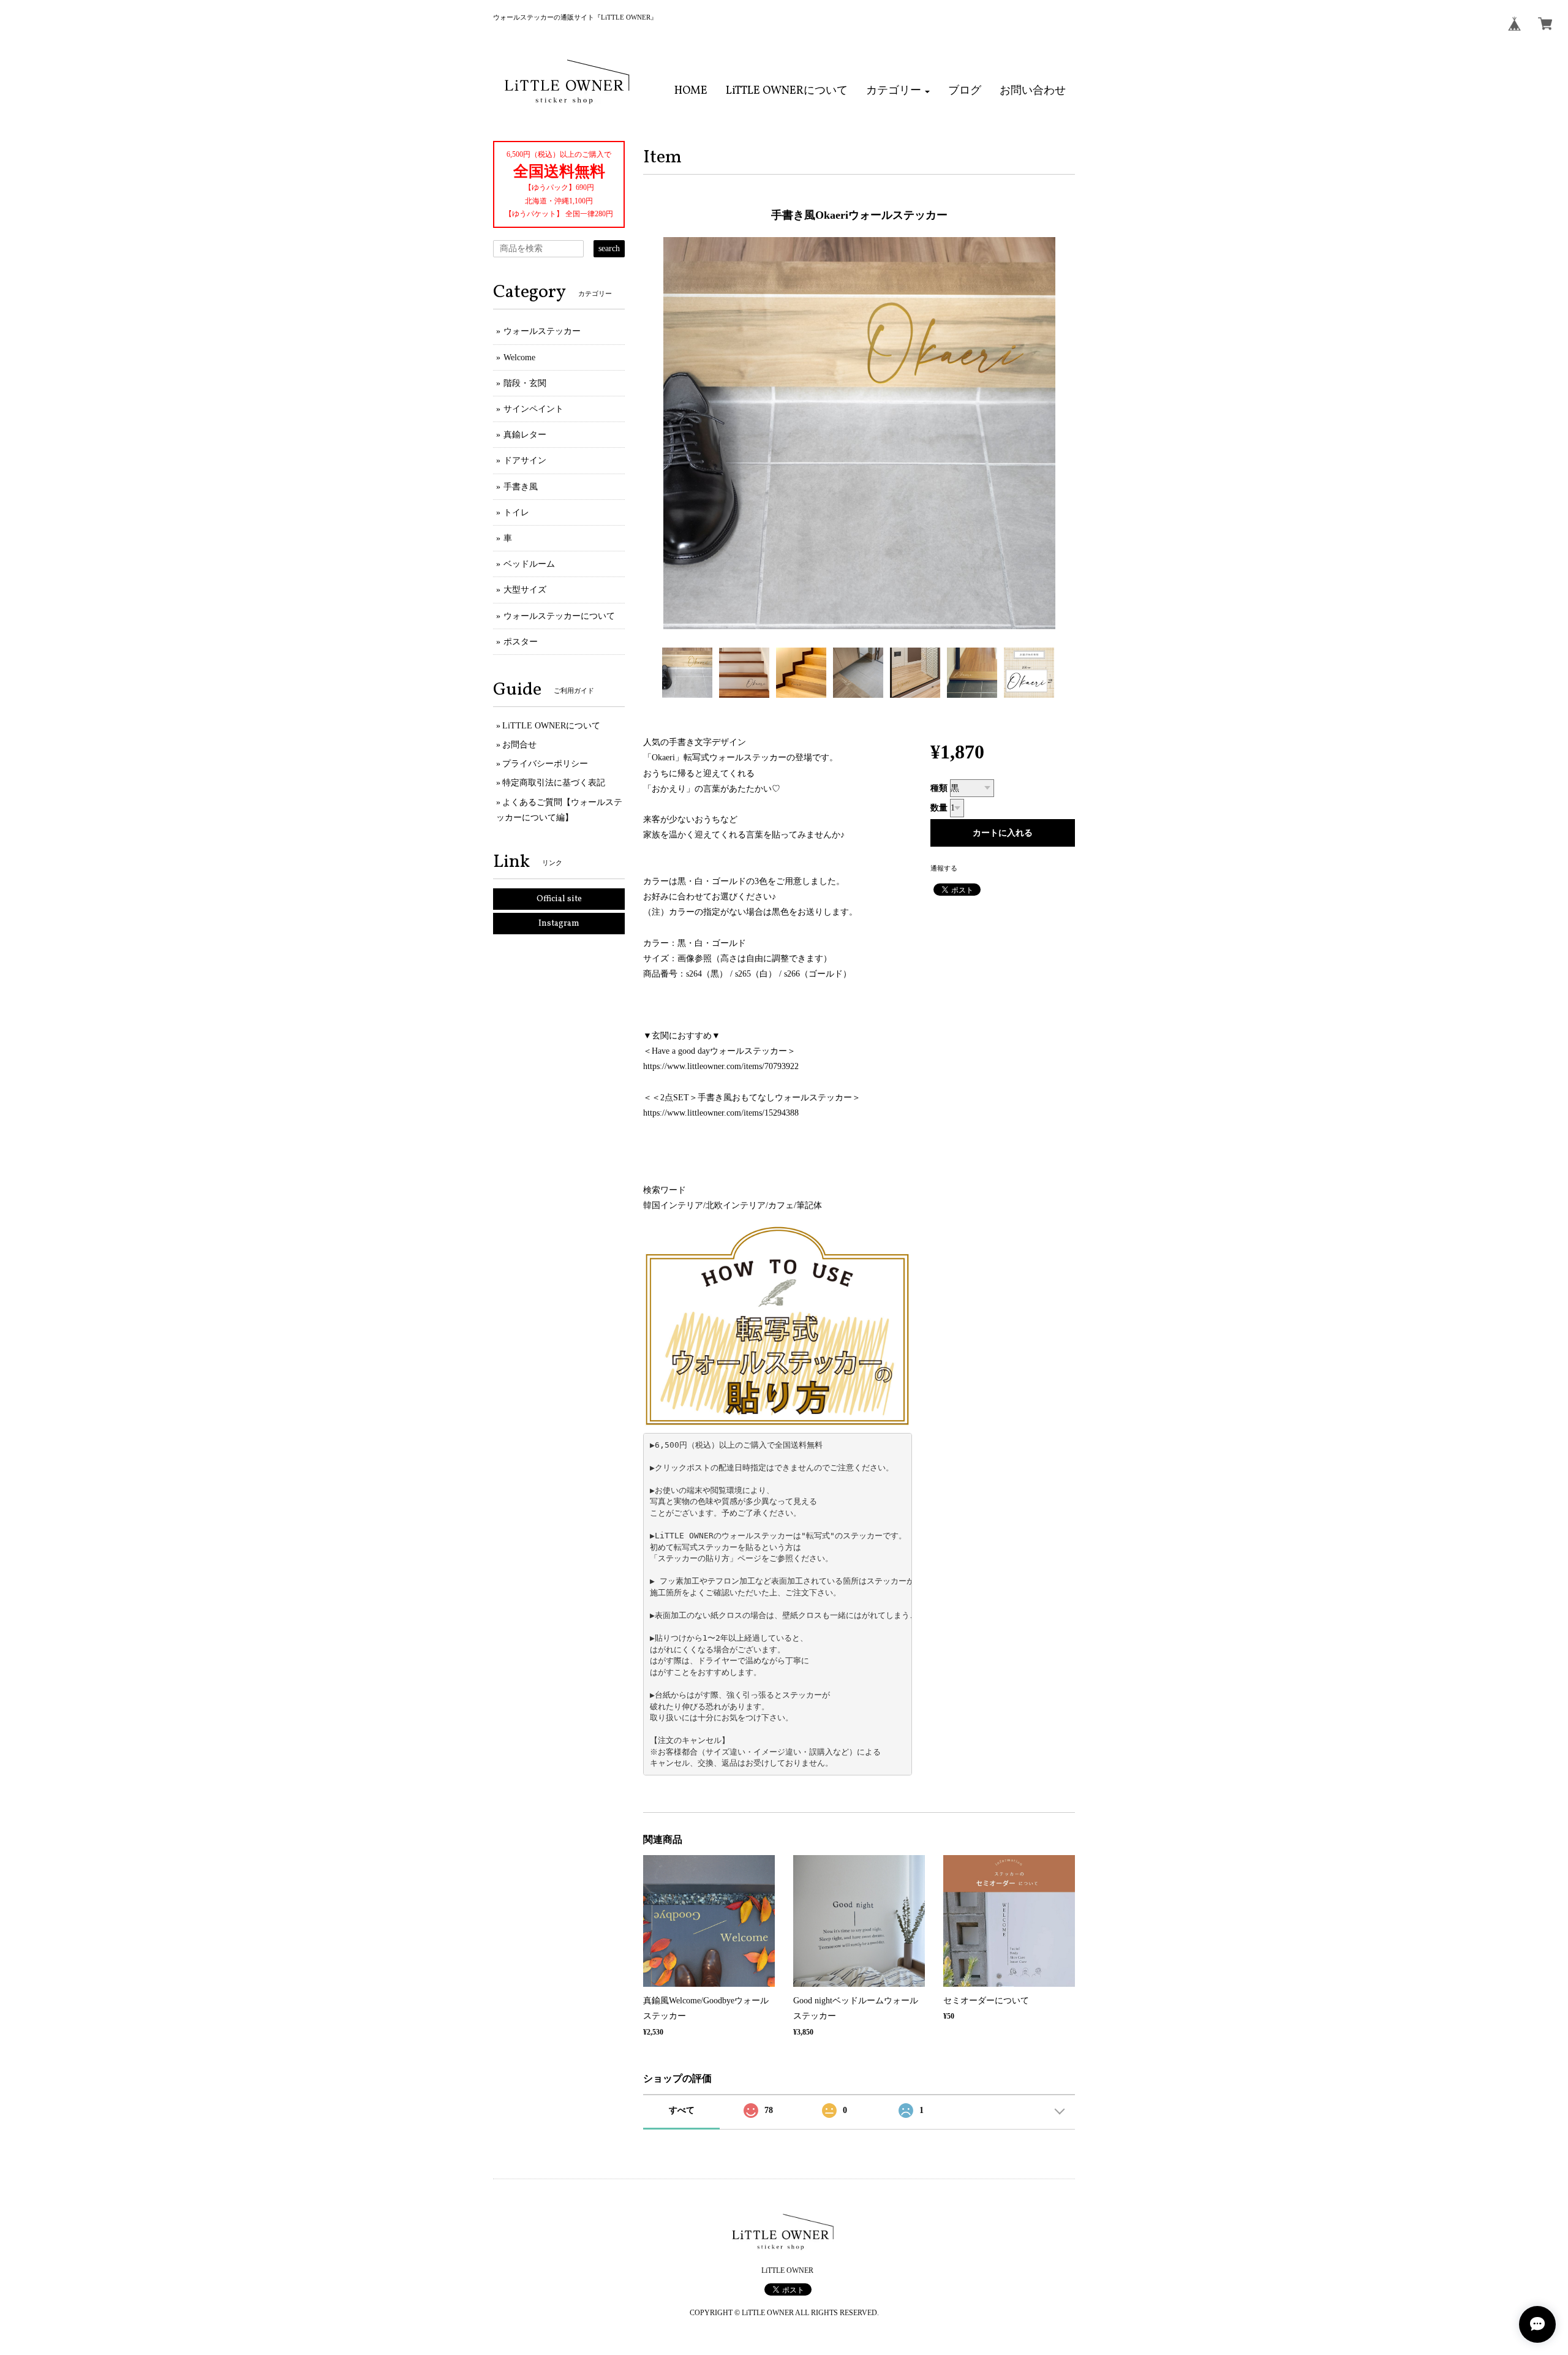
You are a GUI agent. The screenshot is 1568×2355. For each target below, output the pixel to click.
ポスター (521, 642)
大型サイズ (525, 590)
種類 (939, 788)
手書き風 (521, 487)
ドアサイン (525, 460)
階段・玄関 (525, 383)
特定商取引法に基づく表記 (554, 783)
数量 (939, 808)
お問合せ (519, 745)
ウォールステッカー (542, 331)
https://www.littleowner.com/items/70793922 (721, 1066)
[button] (898, 91)
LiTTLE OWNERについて (551, 726)
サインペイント (533, 409)
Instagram (559, 924)
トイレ (516, 512)
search (609, 248)
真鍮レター (525, 435)
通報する (944, 868)
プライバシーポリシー (545, 764)
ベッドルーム (529, 564)
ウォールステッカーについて (559, 616)
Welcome (519, 357)
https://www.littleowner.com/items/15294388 (721, 1113)
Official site (559, 899)
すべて (682, 2110)
